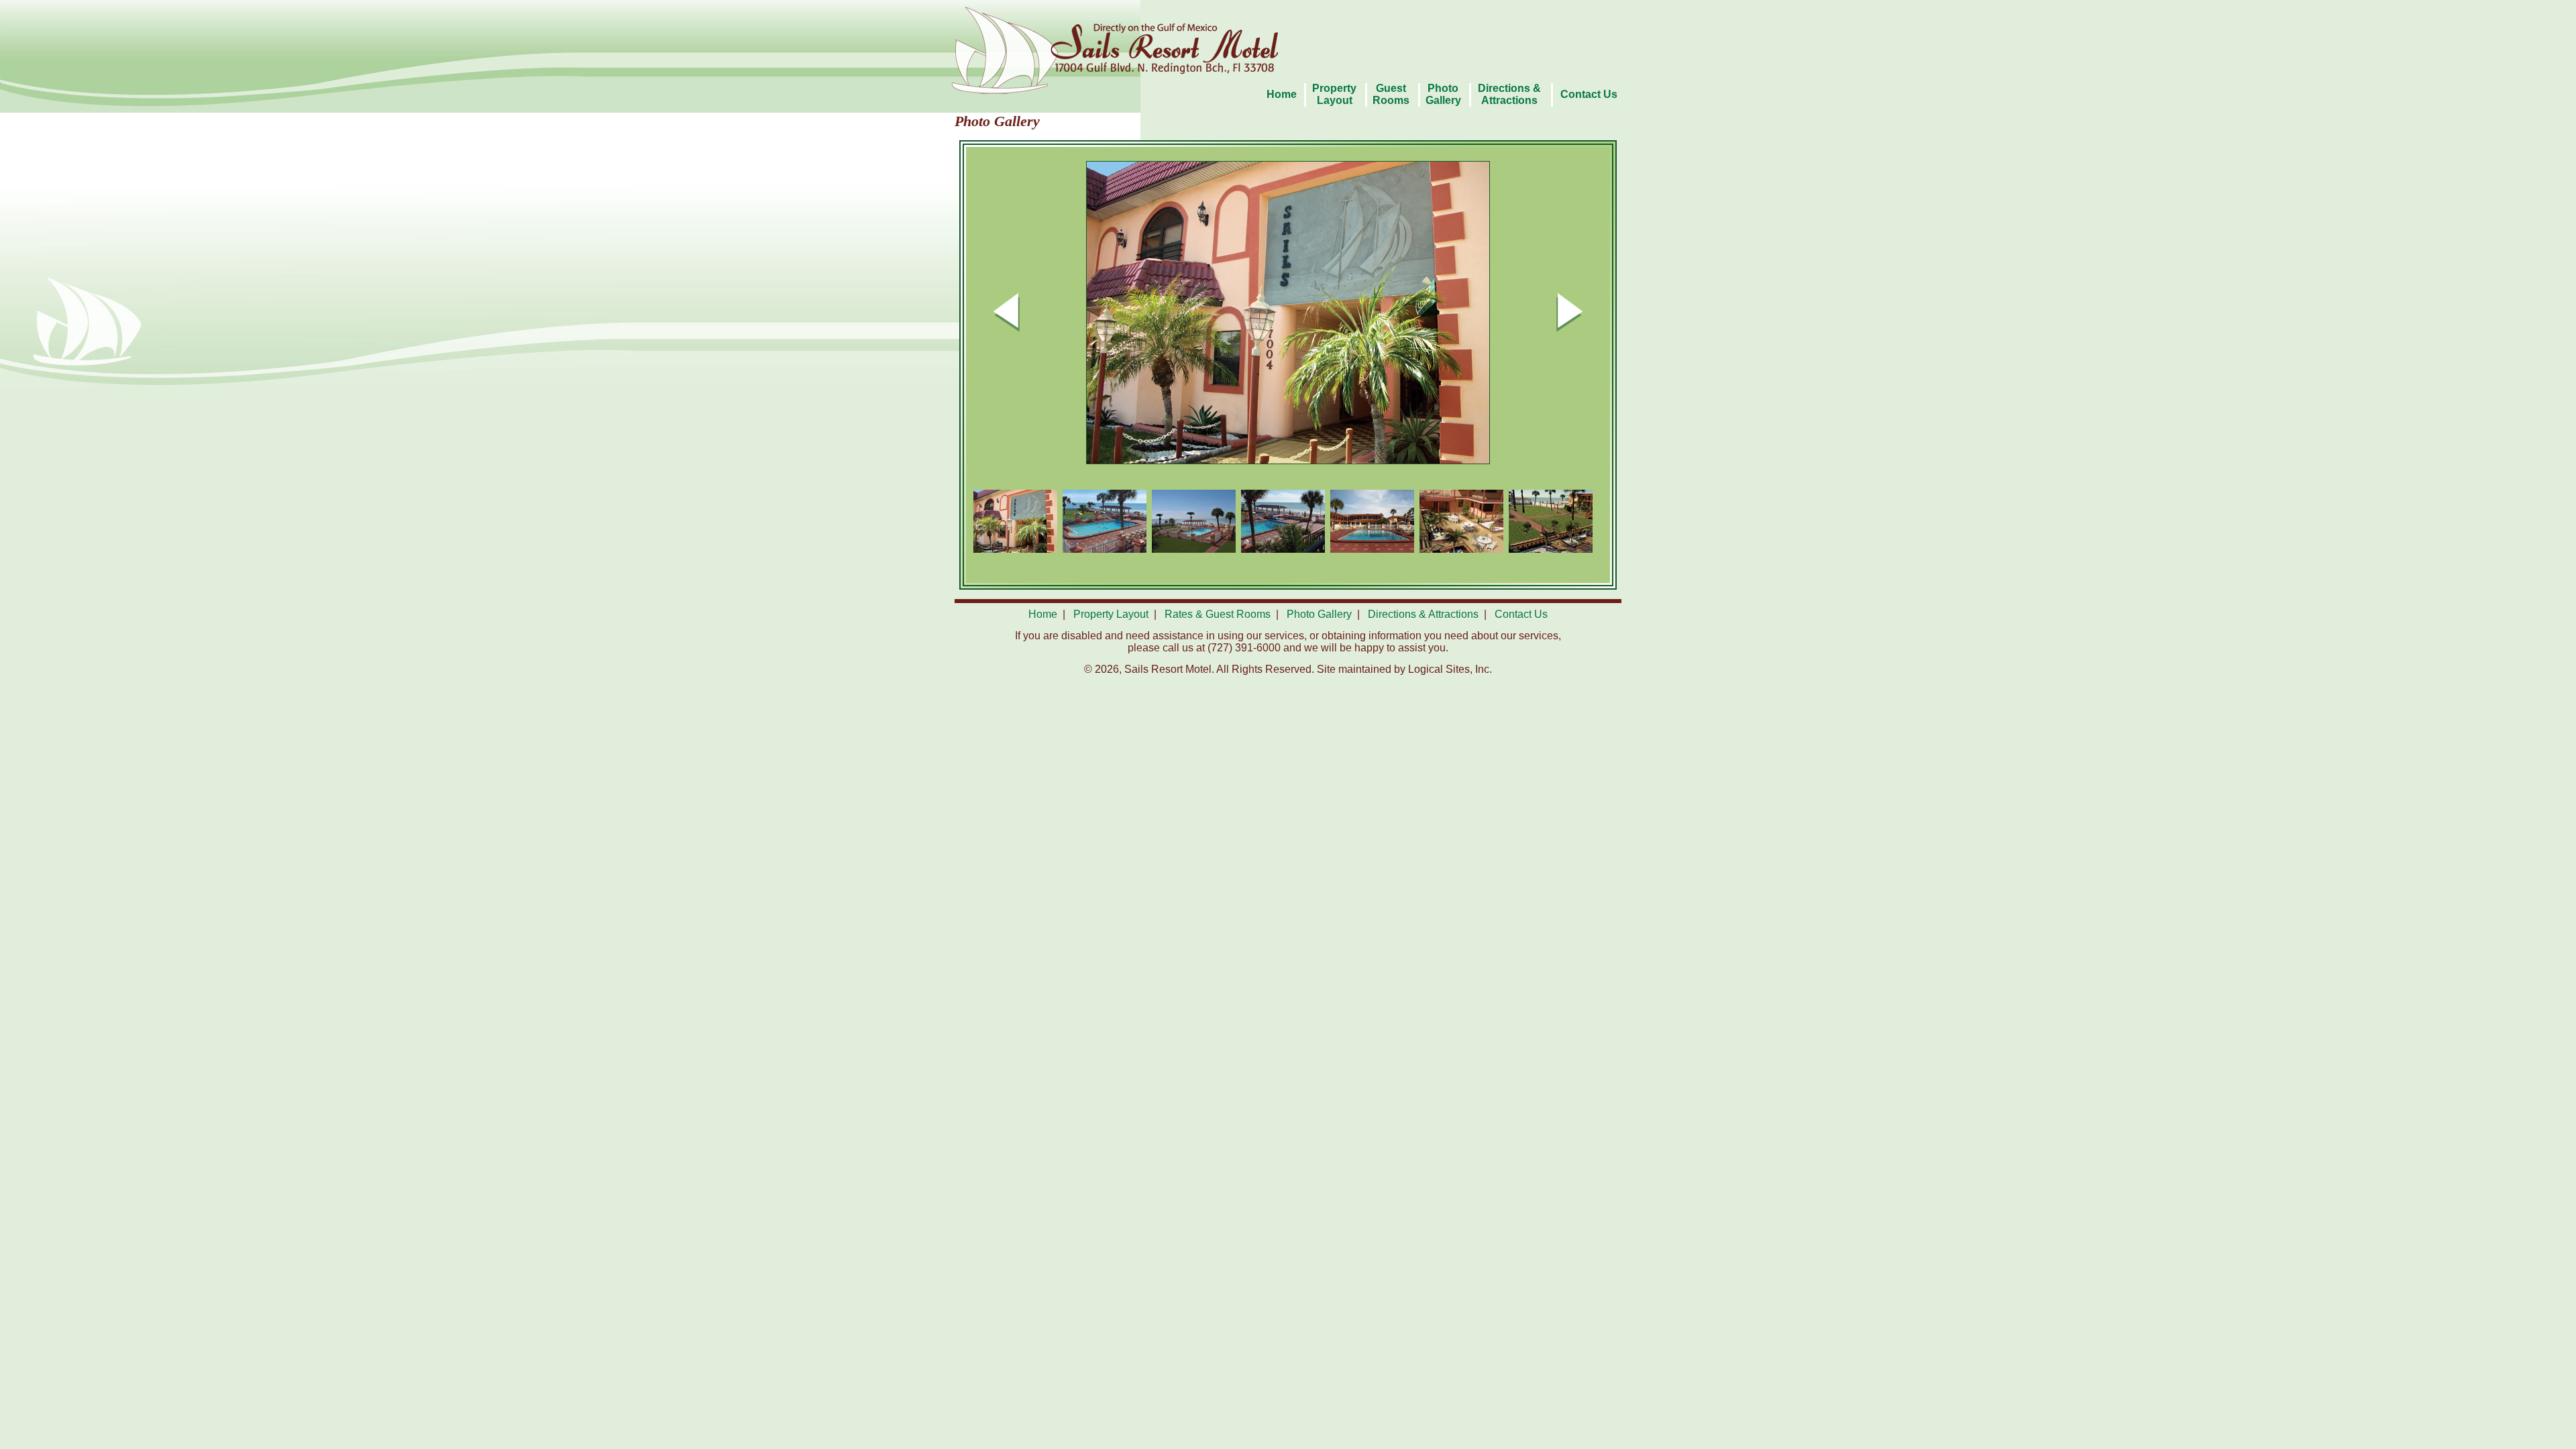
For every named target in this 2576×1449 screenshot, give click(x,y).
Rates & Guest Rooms (1218, 614)
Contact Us (1589, 94)
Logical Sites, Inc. (1450, 669)
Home (1282, 94)
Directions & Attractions (1423, 614)
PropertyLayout (1334, 94)
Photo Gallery (1443, 94)
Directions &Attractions (1509, 94)
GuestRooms (1391, 94)
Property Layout (1111, 614)
